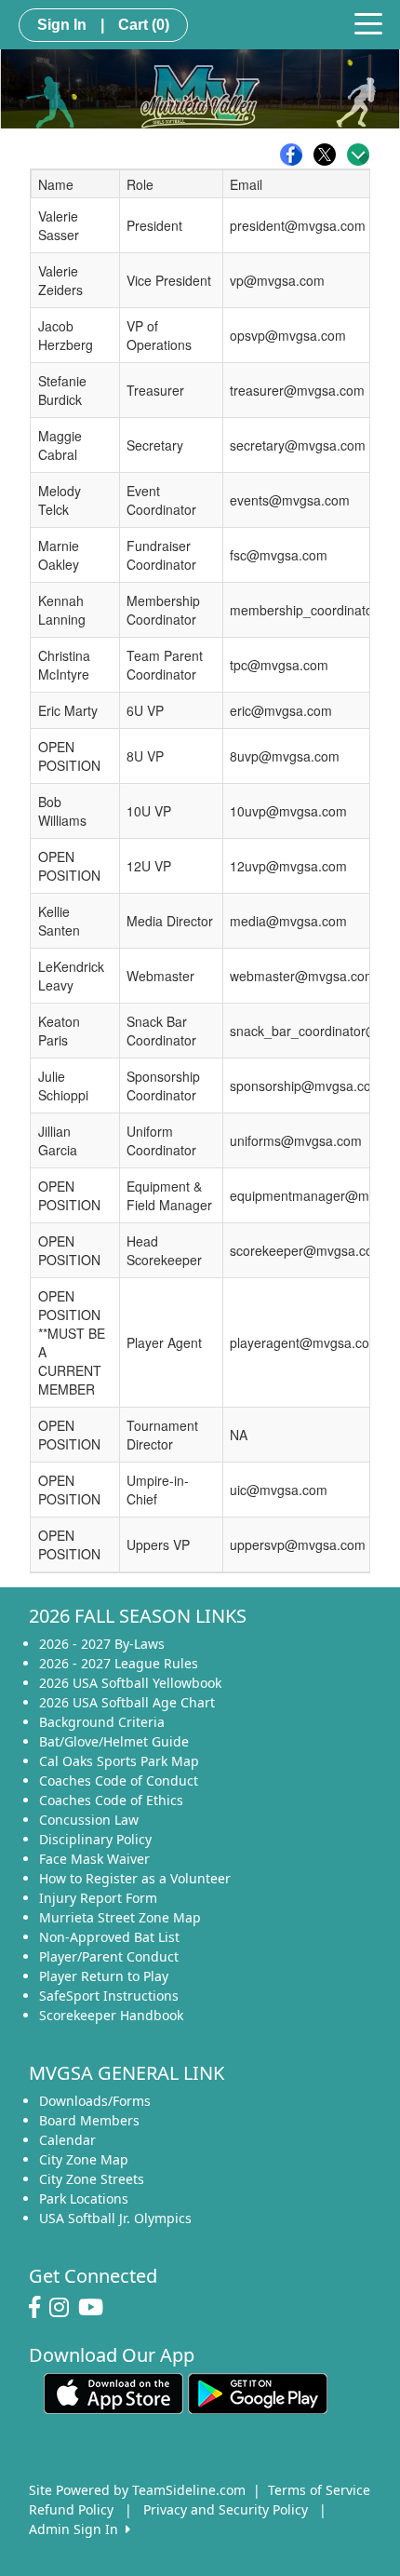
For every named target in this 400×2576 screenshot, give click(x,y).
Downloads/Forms (95, 2101)
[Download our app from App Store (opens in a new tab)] (113, 2392)
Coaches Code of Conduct (119, 1780)
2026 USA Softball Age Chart (127, 1702)
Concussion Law (89, 1820)
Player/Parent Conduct (109, 1956)
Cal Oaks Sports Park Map (119, 1761)
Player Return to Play (104, 1976)
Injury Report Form (98, 1898)
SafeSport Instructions (109, 1996)
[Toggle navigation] (368, 22)
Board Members (89, 2120)
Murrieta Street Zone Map (120, 1917)
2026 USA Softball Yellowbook (130, 1683)
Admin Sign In (77, 2529)
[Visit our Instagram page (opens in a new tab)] (64, 2308)
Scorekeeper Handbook (111, 2015)
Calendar (67, 2140)
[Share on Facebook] (296, 155)
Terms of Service (319, 2490)
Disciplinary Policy (95, 1839)
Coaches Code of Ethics (111, 1800)
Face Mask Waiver (94, 1859)
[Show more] (358, 155)
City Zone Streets (92, 2179)
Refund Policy (71, 2509)
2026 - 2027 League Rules (119, 1663)
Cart (144, 25)
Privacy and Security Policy (226, 2509)
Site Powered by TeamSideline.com (137, 2490)
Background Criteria (102, 1722)
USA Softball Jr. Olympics (115, 2218)
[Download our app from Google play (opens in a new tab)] (258, 2392)
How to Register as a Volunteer (135, 1878)
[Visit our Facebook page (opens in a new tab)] (39, 2308)
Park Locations (84, 2198)
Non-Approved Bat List (109, 1937)
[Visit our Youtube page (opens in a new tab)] (95, 2308)
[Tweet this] (329, 155)
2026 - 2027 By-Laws (102, 1644)
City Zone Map (84, 2159)
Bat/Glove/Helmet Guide (114, 1741)
